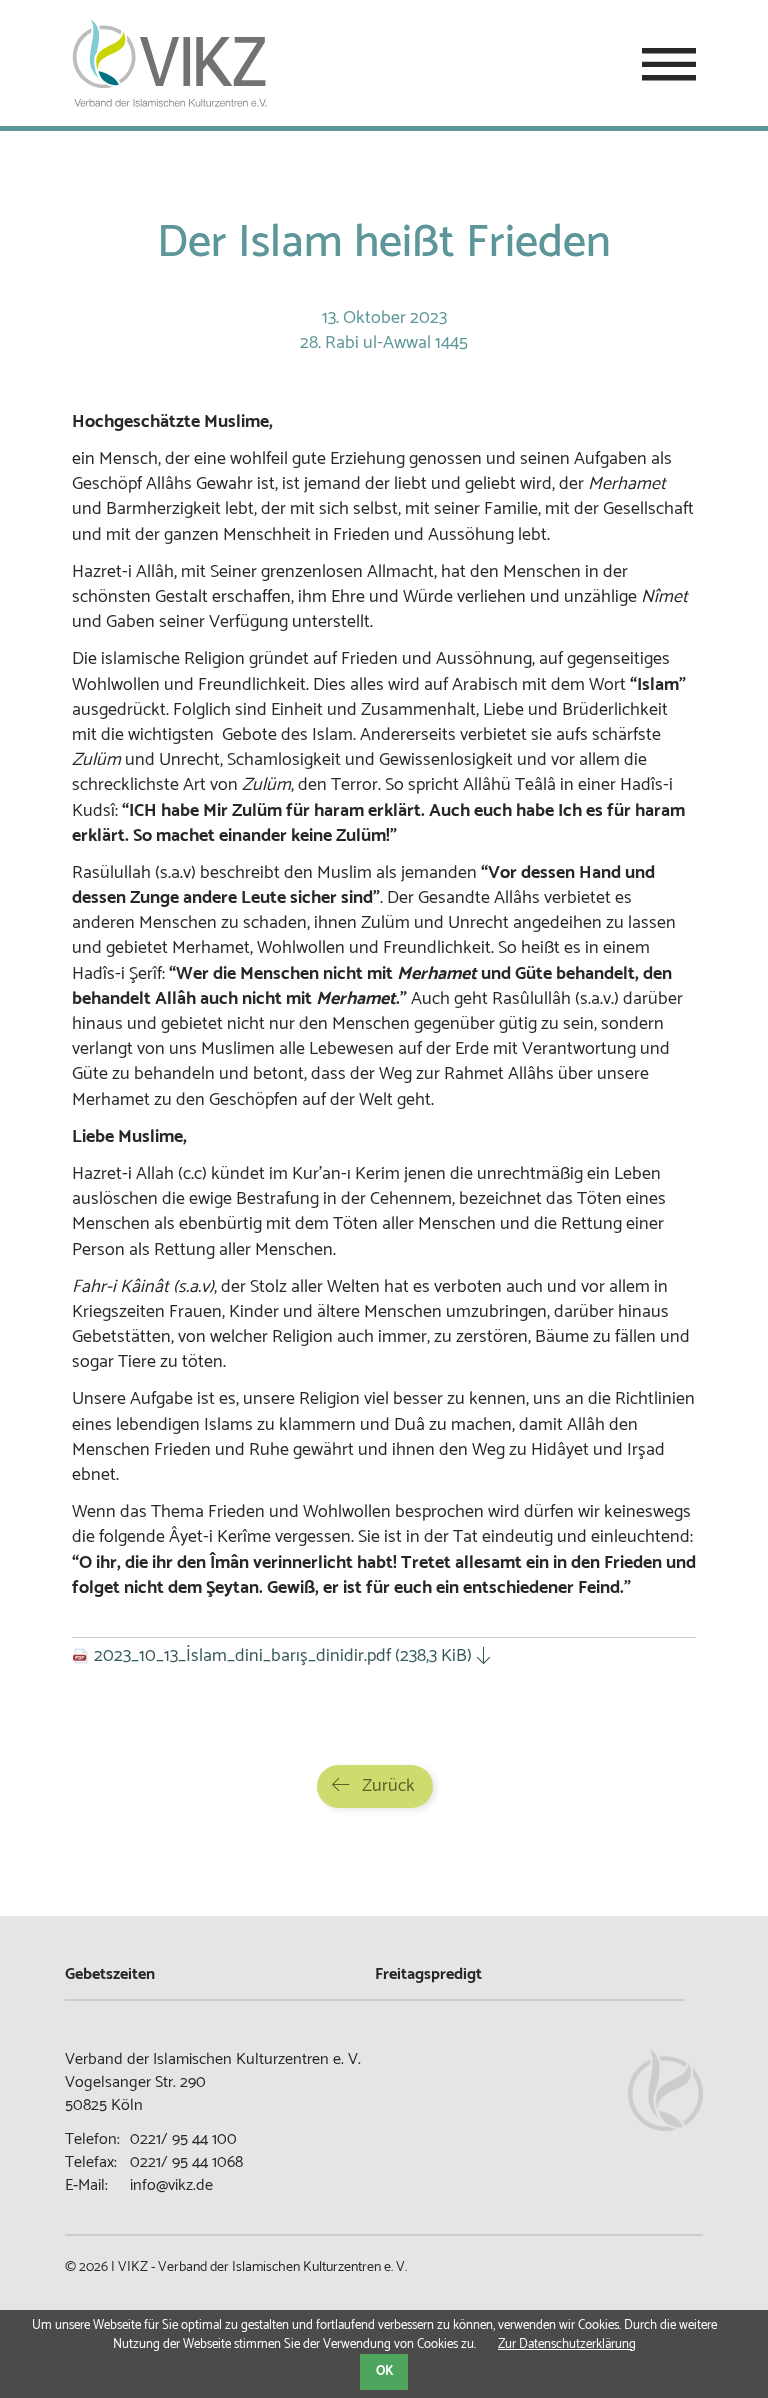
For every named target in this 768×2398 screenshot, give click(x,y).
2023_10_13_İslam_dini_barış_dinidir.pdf (283, 1656)
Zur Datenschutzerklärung (567, 2344)
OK (384, 2371)
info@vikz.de (171, 2185)
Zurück (388, 1786)
